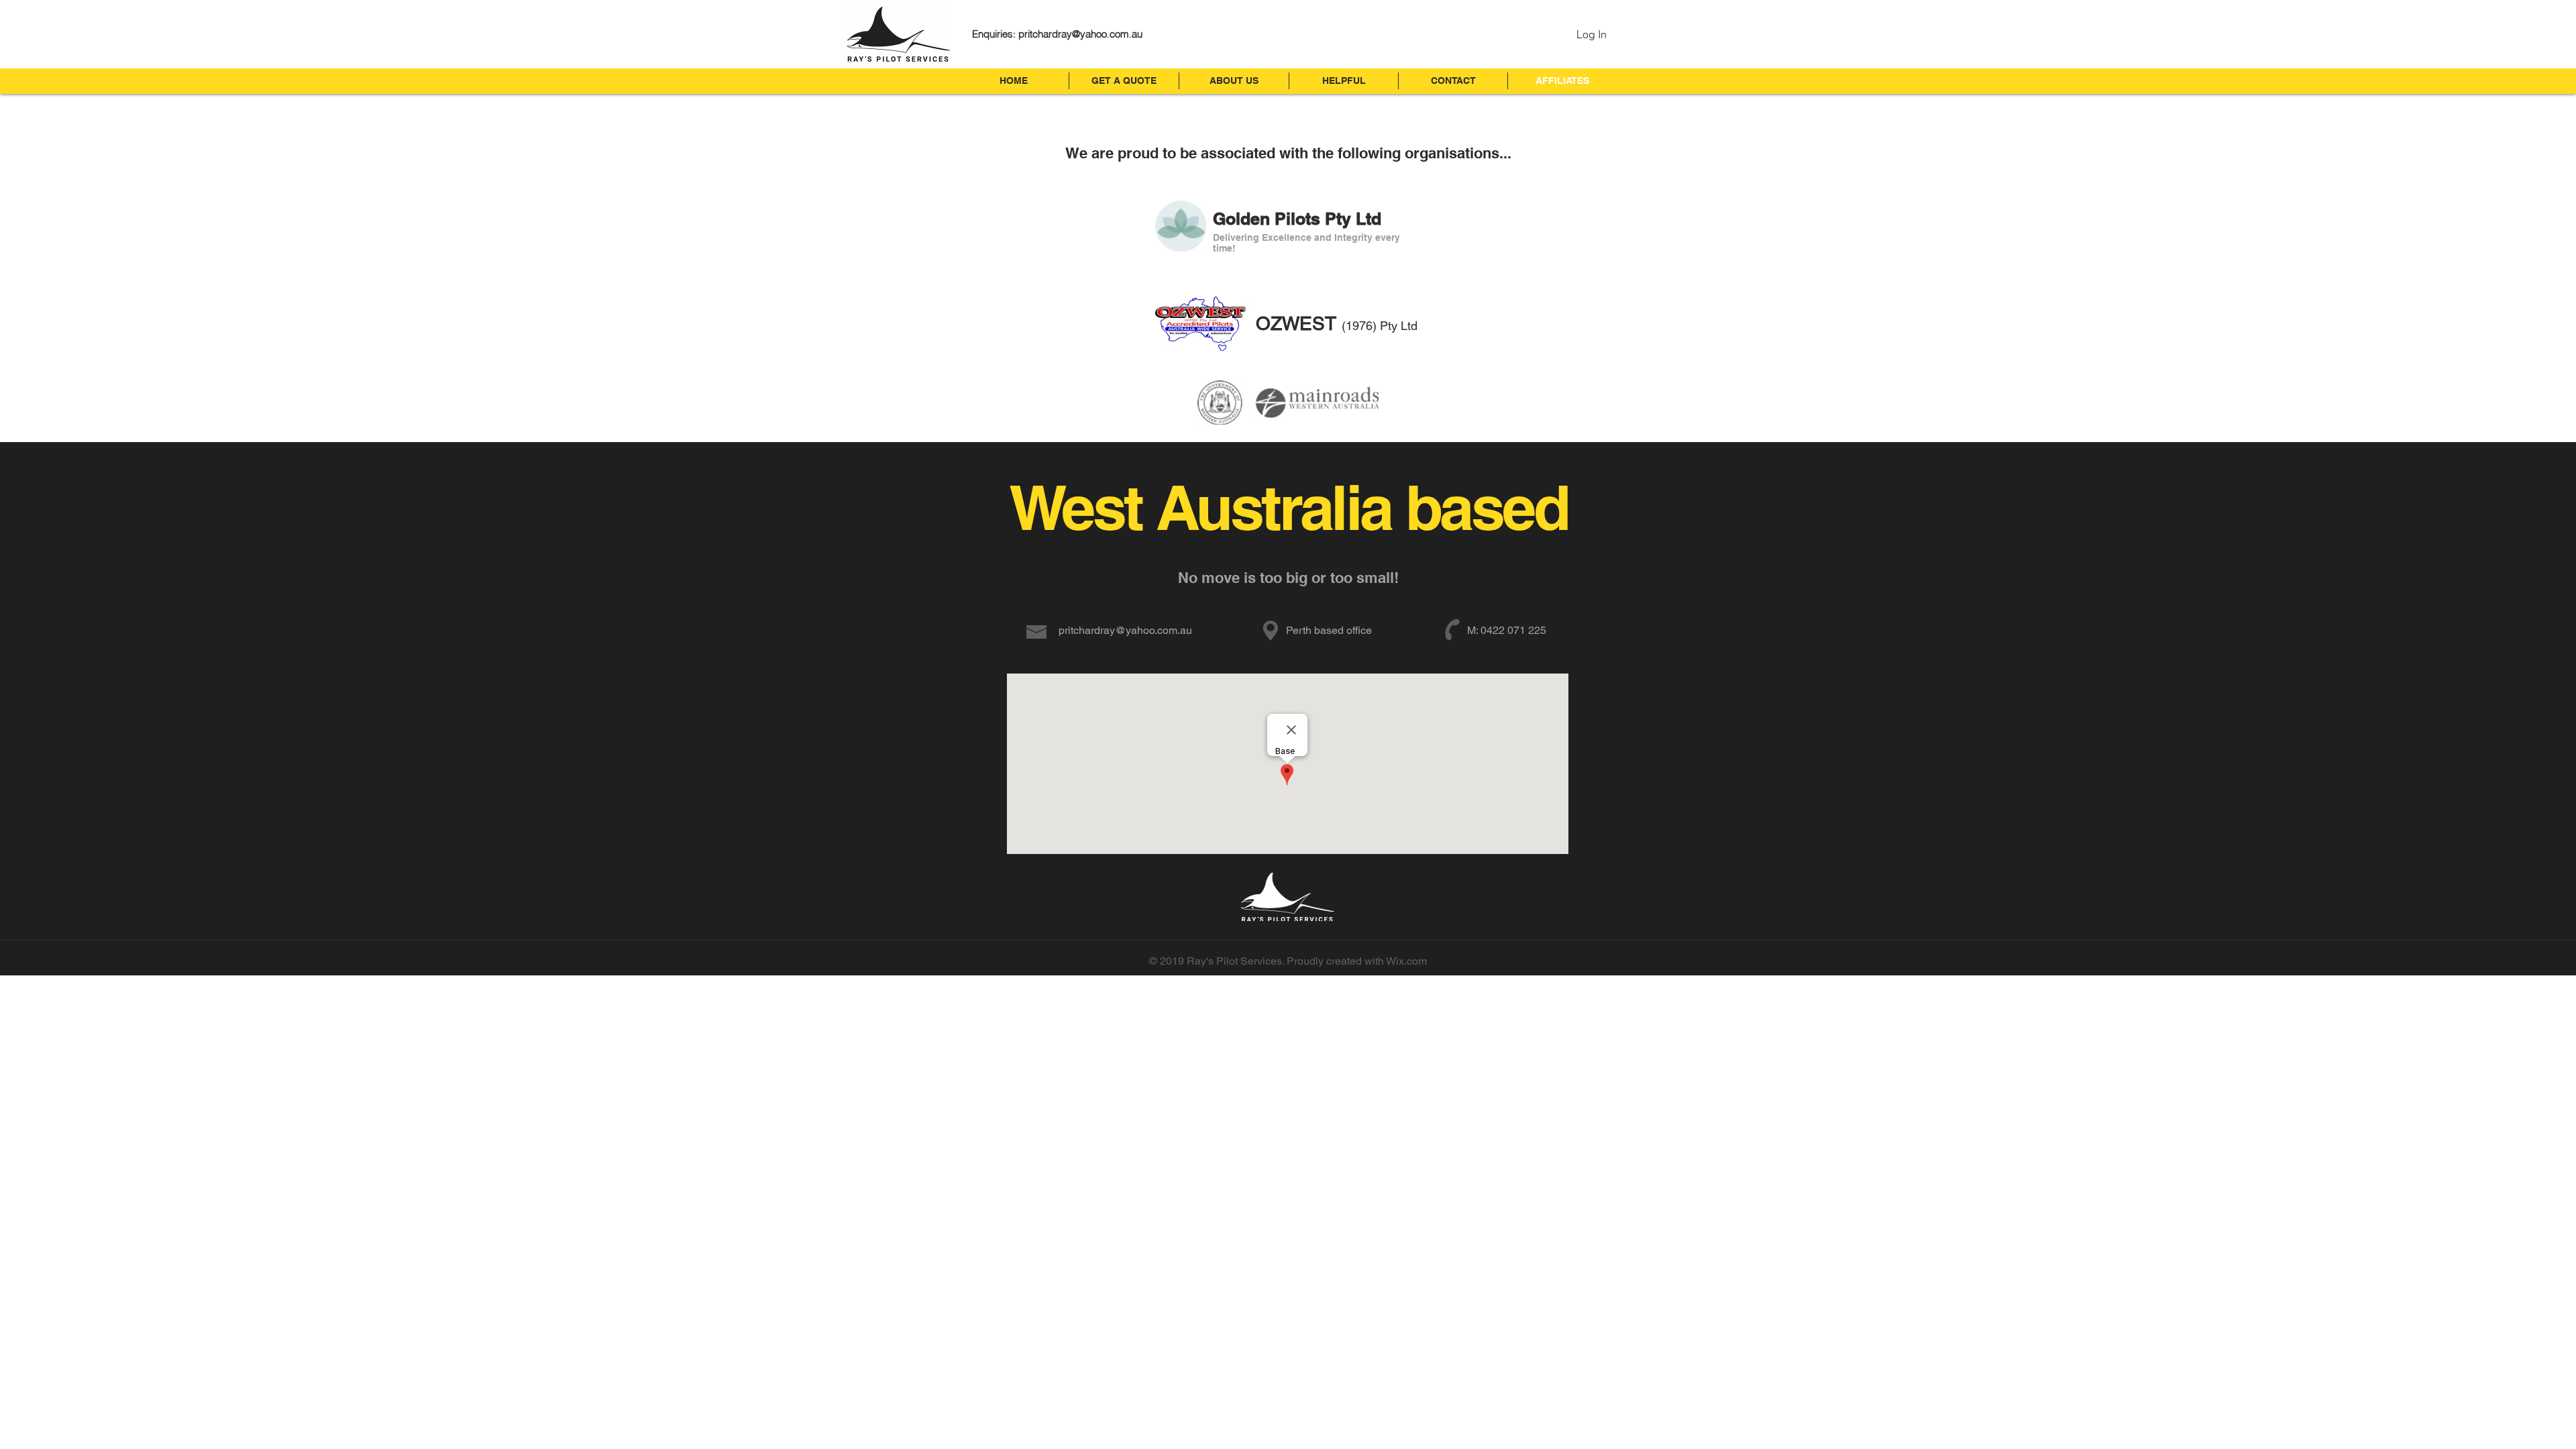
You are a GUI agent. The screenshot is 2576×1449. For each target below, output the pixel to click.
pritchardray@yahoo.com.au (1080, 34)
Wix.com (1406, 961)
